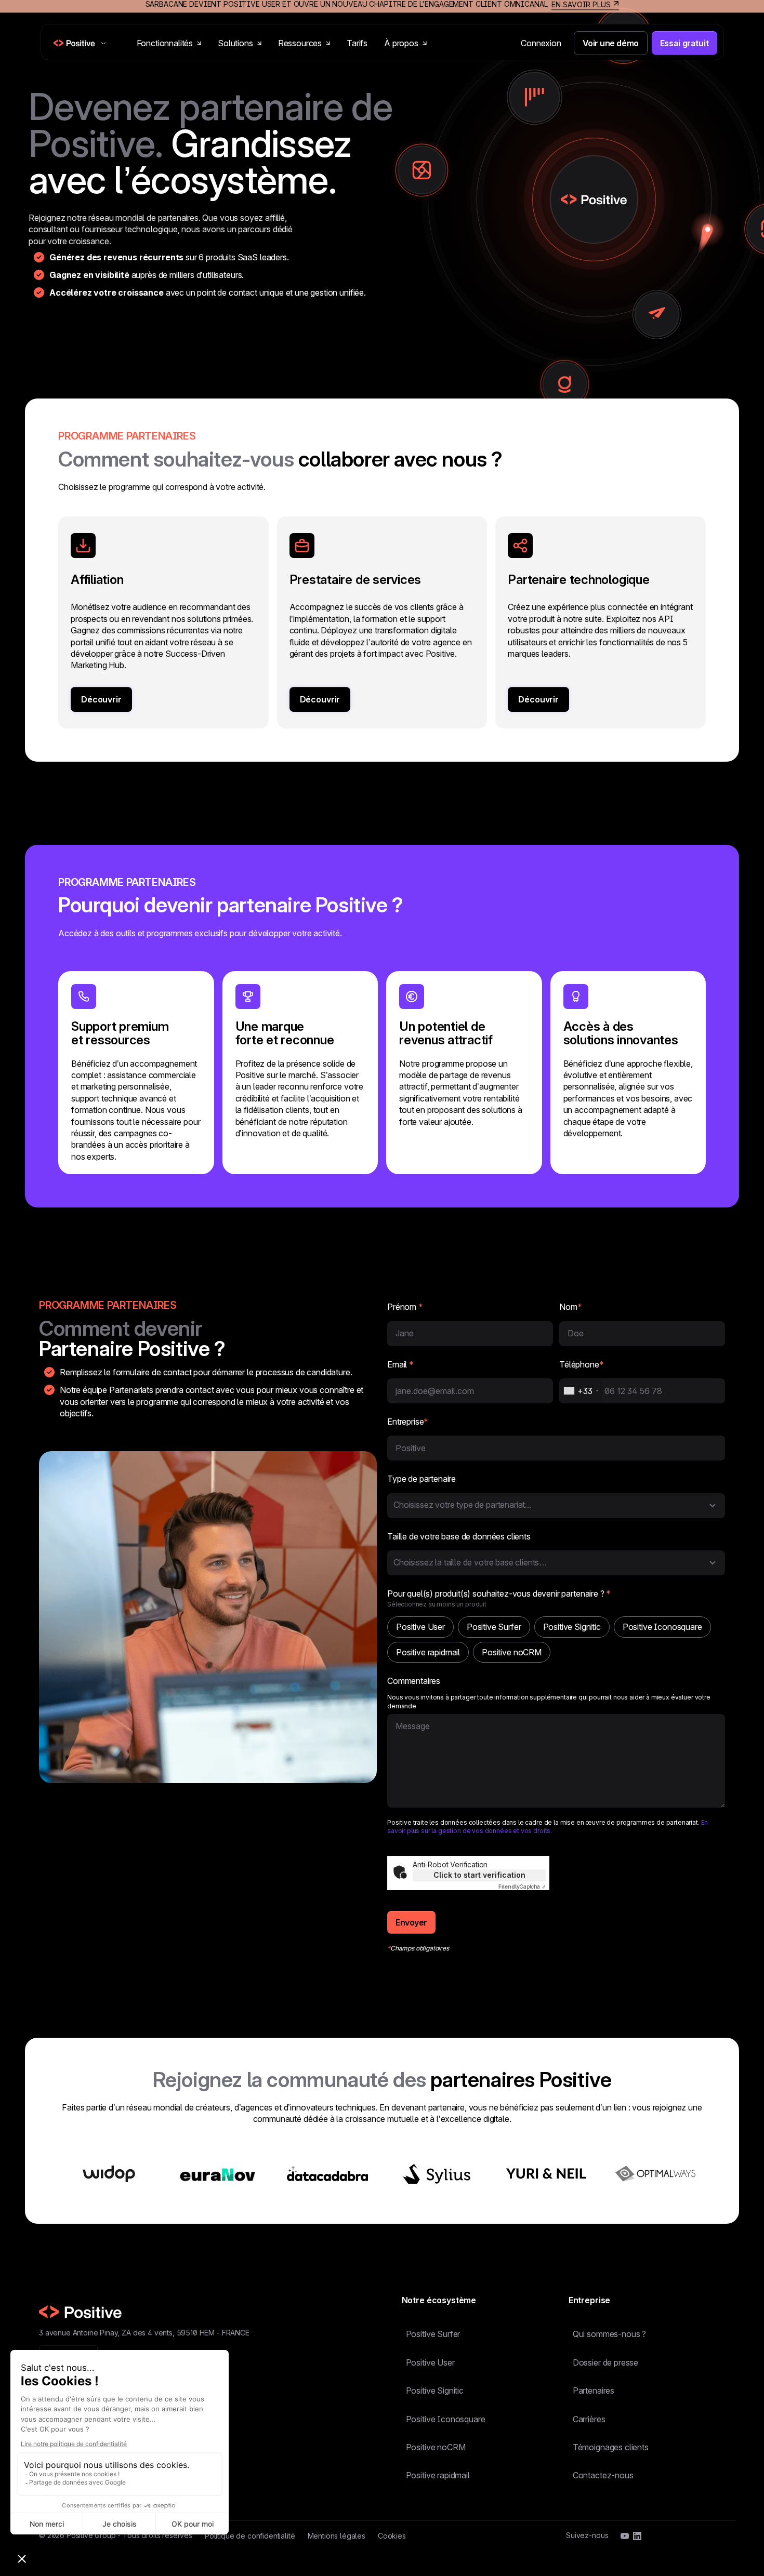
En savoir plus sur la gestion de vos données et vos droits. (548, 1827)
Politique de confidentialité (250, 2536)
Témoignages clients (611, 2447)
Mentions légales (337, 2536)
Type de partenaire (421, 1479)
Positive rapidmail (438, 2475)
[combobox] (581, 1391)
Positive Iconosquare (446, 2419)
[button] (556, 1506)
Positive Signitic (435, 2391)
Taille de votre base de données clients (459, 1536)
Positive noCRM (436, 2447)
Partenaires (594, 2391)
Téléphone (581, 1364)
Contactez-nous (603, 2475)
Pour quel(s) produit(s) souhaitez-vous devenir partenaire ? (499, 1594)
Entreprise (408, 1422)
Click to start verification (479, 1875)
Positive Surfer (433, 2334)
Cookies (392, 2536)
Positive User (430, 2362)
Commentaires (414, 1681)
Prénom (405, 1307)
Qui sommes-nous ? (609, 2334)
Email (400, 1364)
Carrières (589, 2419)
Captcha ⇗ (522, 1887)
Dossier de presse (605, 2362)
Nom (570, 1307)
